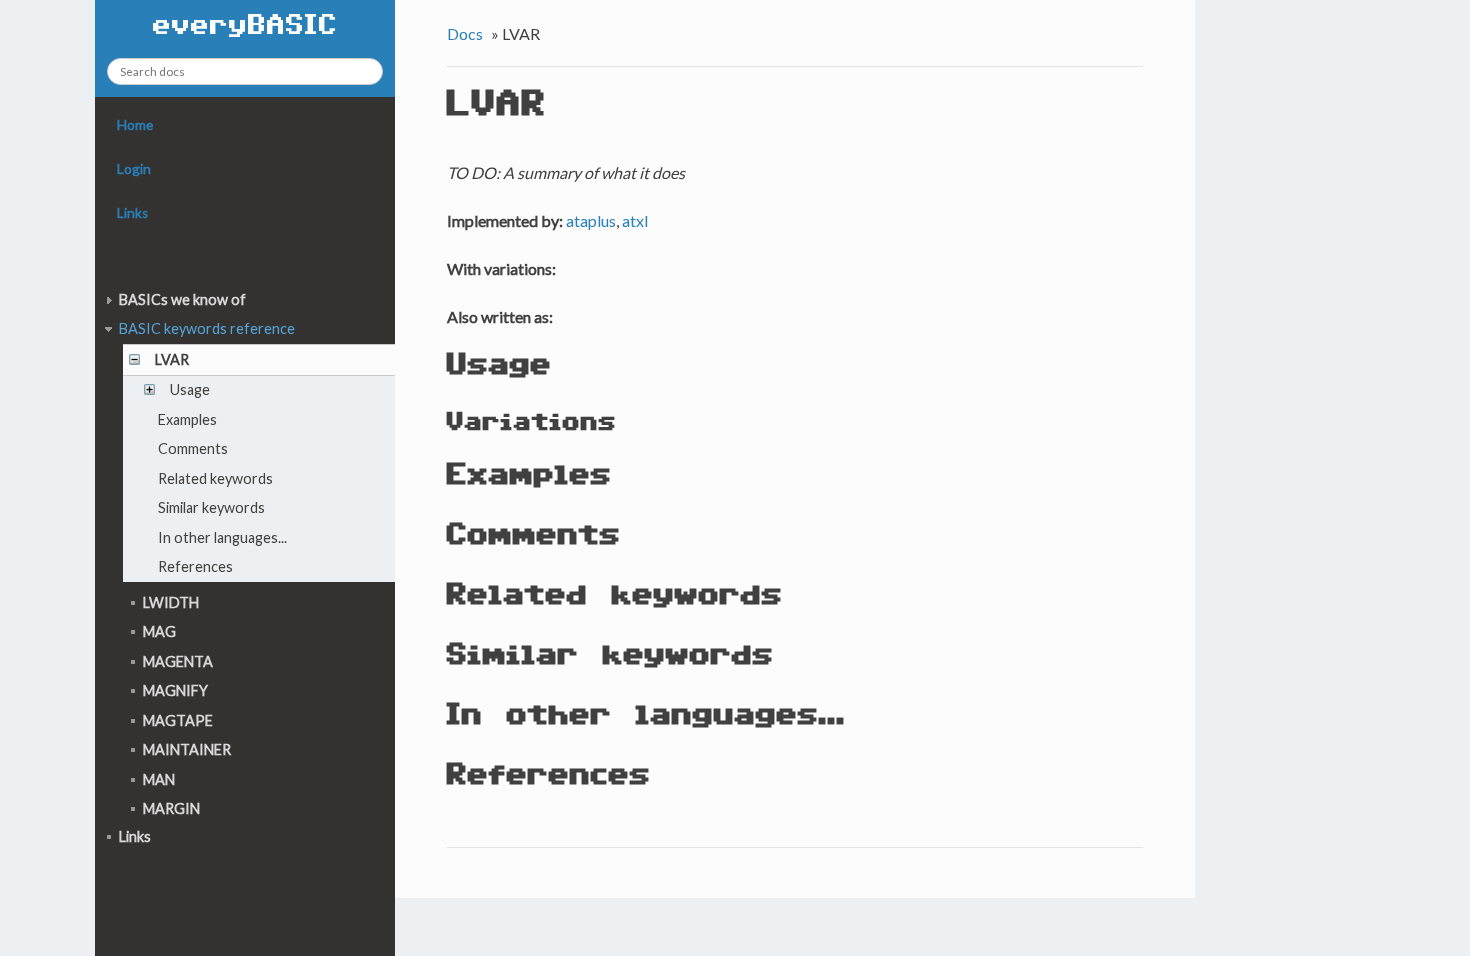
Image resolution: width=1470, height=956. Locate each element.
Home (135, 125)
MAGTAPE (178, 720)
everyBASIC (245, 26)
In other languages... (222, 537)
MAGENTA (178, 661)
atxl (635, 220)
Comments (193, 448)
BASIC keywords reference (207, 328)
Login (134, 169)
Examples (187, 419)
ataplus (591, 220)
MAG (159, 631)
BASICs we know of (182, 299)
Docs (465, 33)
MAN (159, 779)
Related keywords (215, 478)
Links (132, 213)
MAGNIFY (175, 690)
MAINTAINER (187, 749)
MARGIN (171, 808)
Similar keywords (211, 507)
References (195, 566)
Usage (190, 389)
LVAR (172, 359)
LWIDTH (171, 602)
